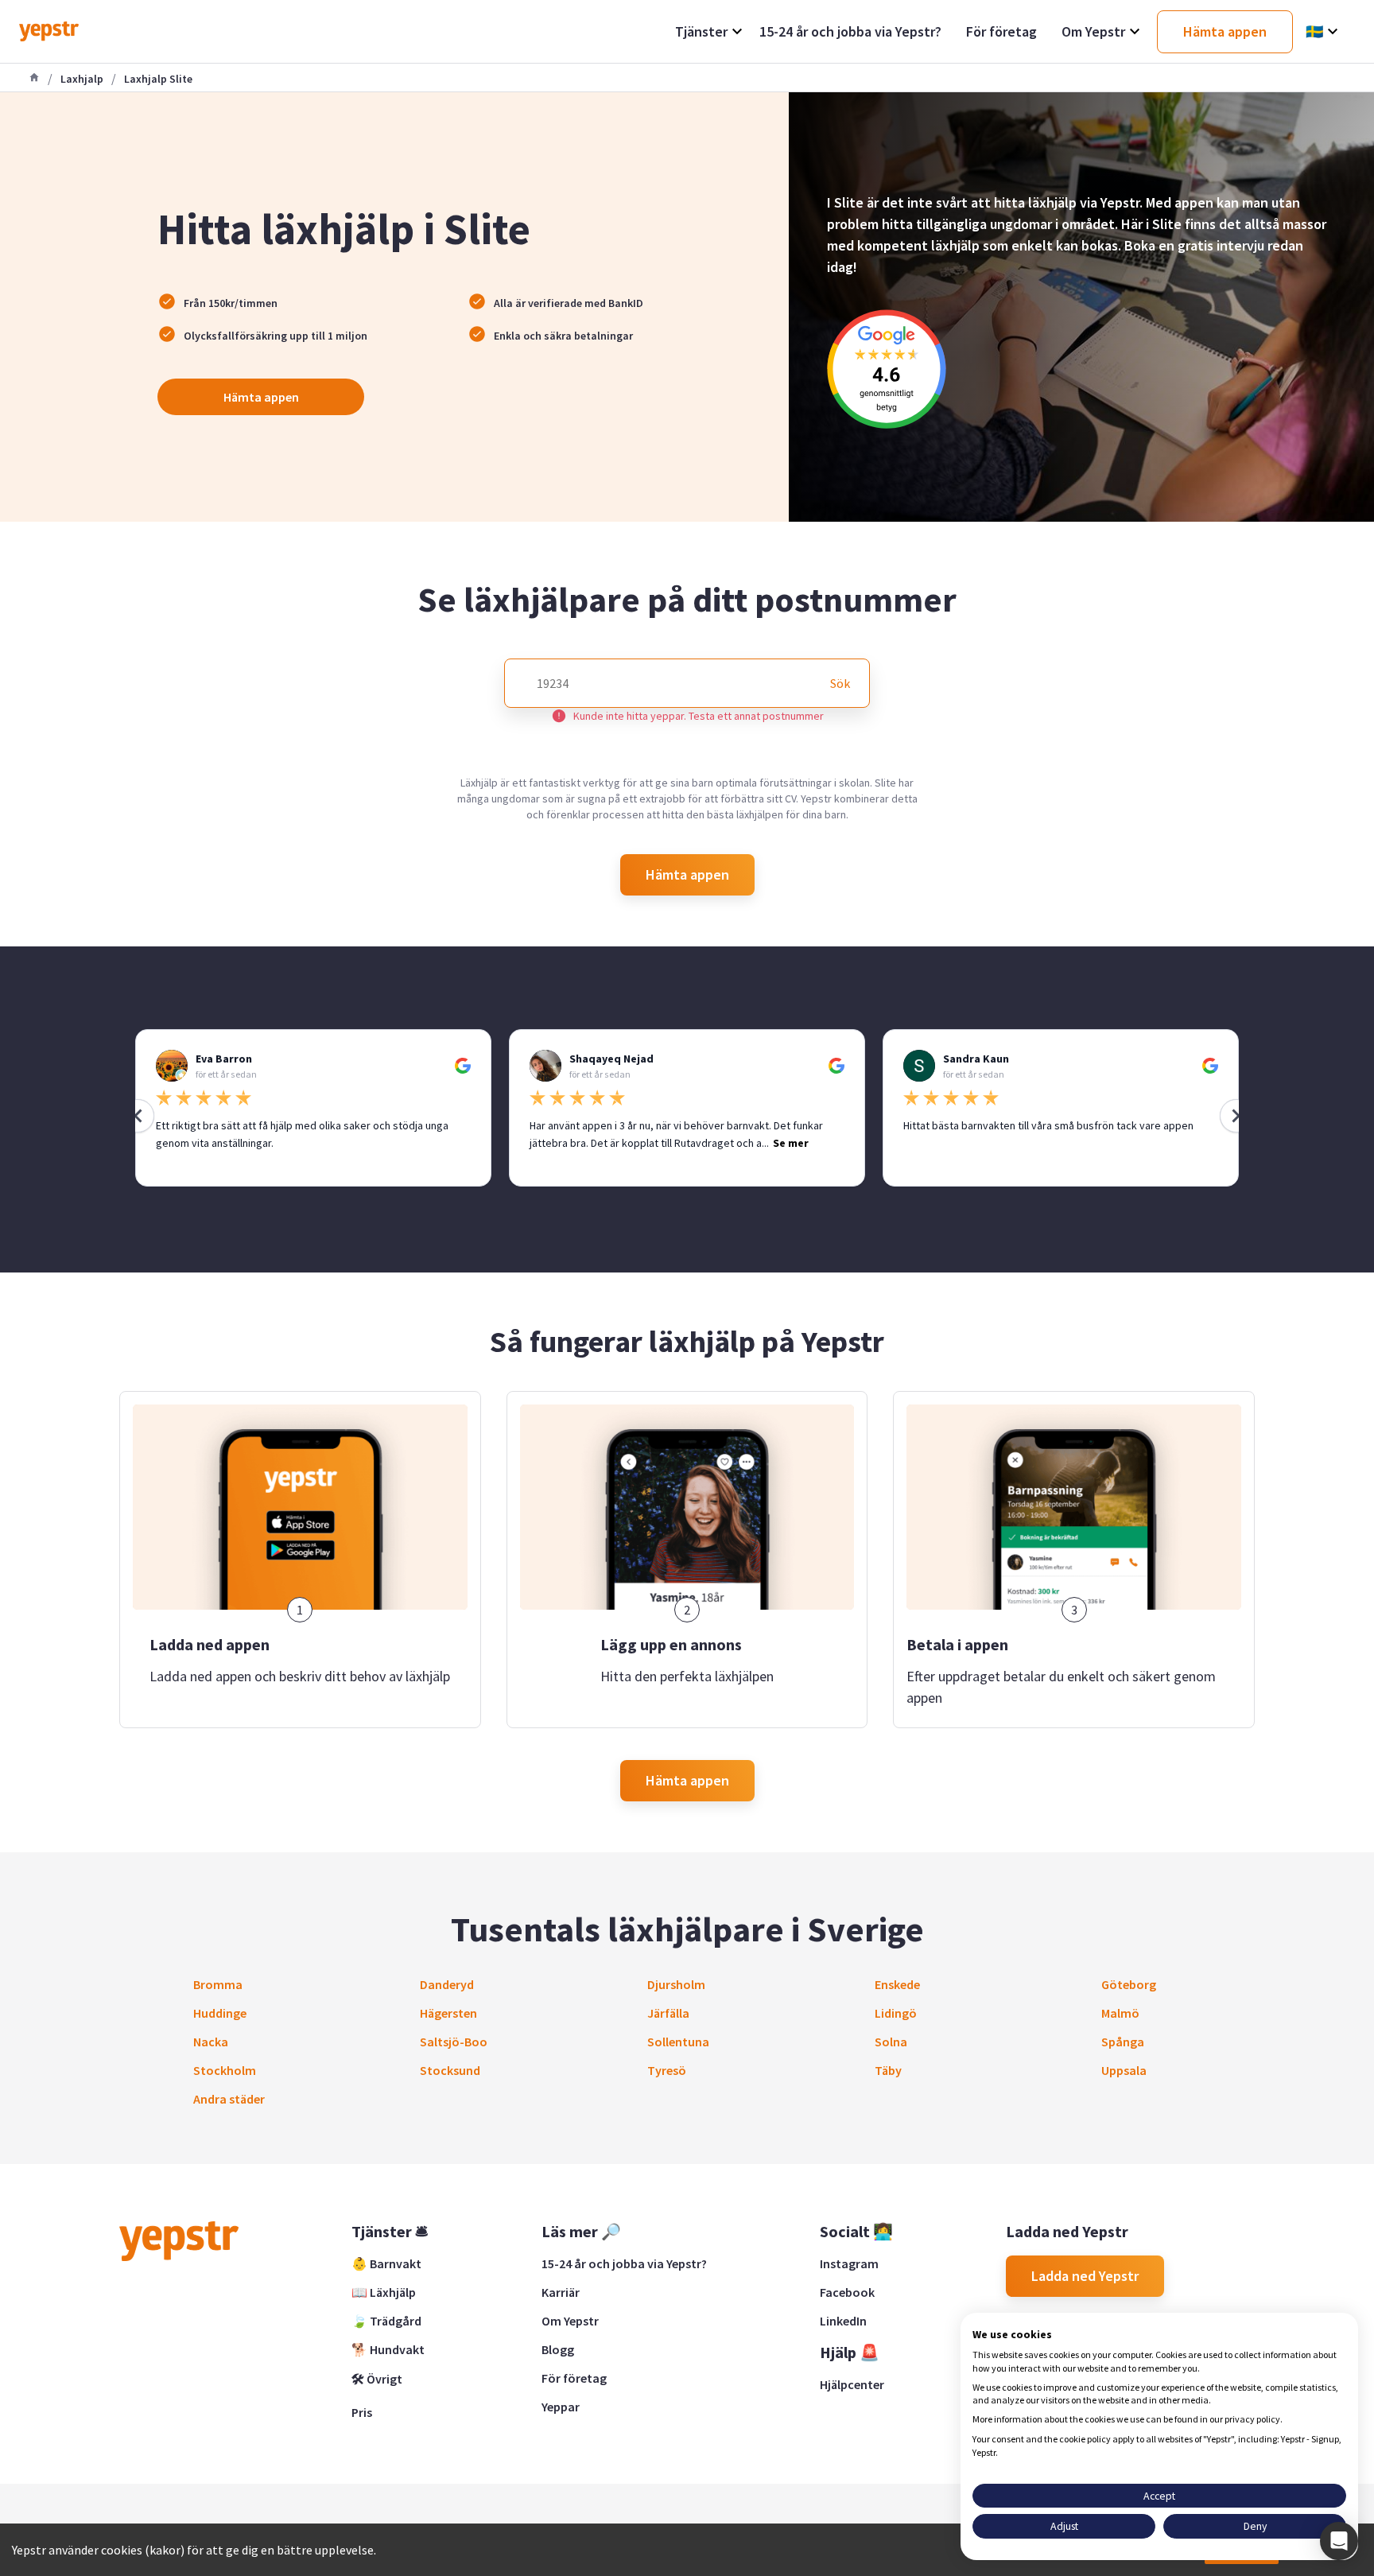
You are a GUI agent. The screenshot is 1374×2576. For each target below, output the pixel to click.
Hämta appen (261, 397)
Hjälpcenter (852, 2384)
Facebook (847, 2292)
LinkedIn (843, 2321)
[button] (1339, 2541)
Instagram (849, 2263)
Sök (840, 683)
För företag (574, 2378)
